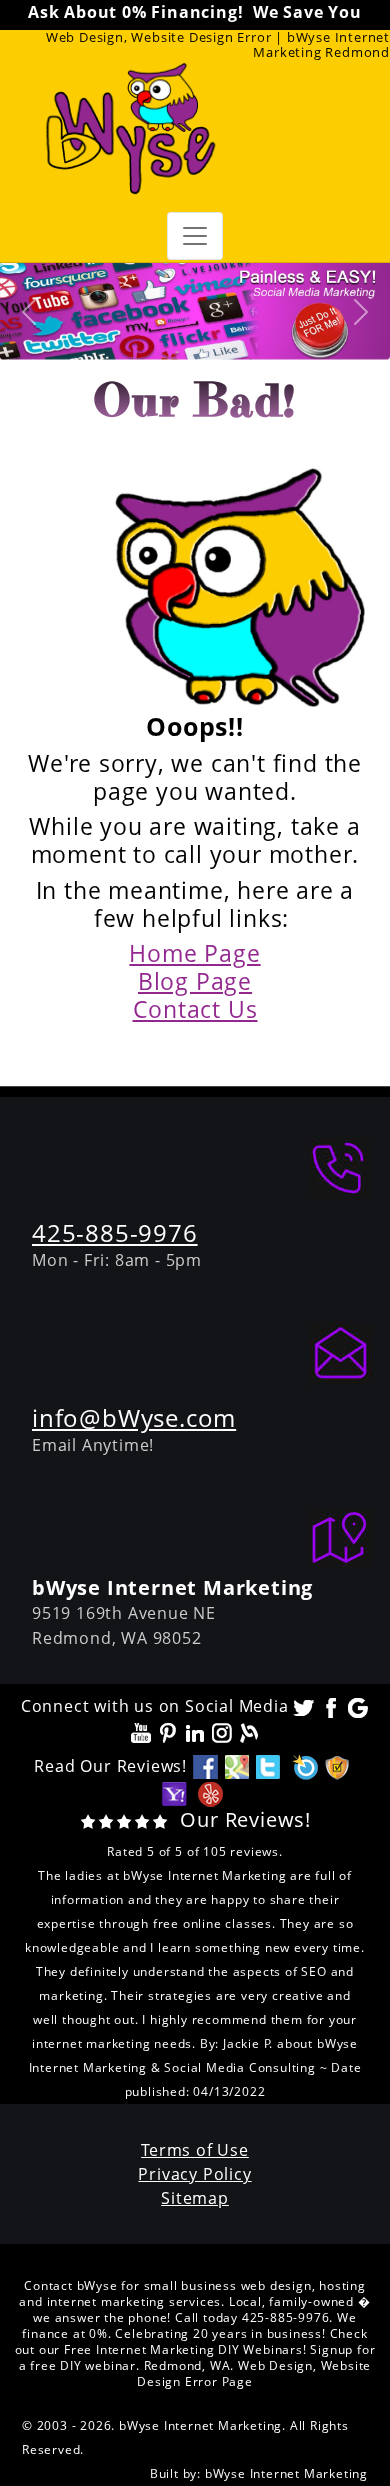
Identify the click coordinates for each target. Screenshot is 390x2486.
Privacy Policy (194, 2174)
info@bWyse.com (134, 1417)
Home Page (194, 953)
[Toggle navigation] (195, 236)
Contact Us (195, 1009)
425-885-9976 (115, 1232)
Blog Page (195, 981)
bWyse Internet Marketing (286, 2473)
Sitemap (195, 2198)
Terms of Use (195, 2150)
